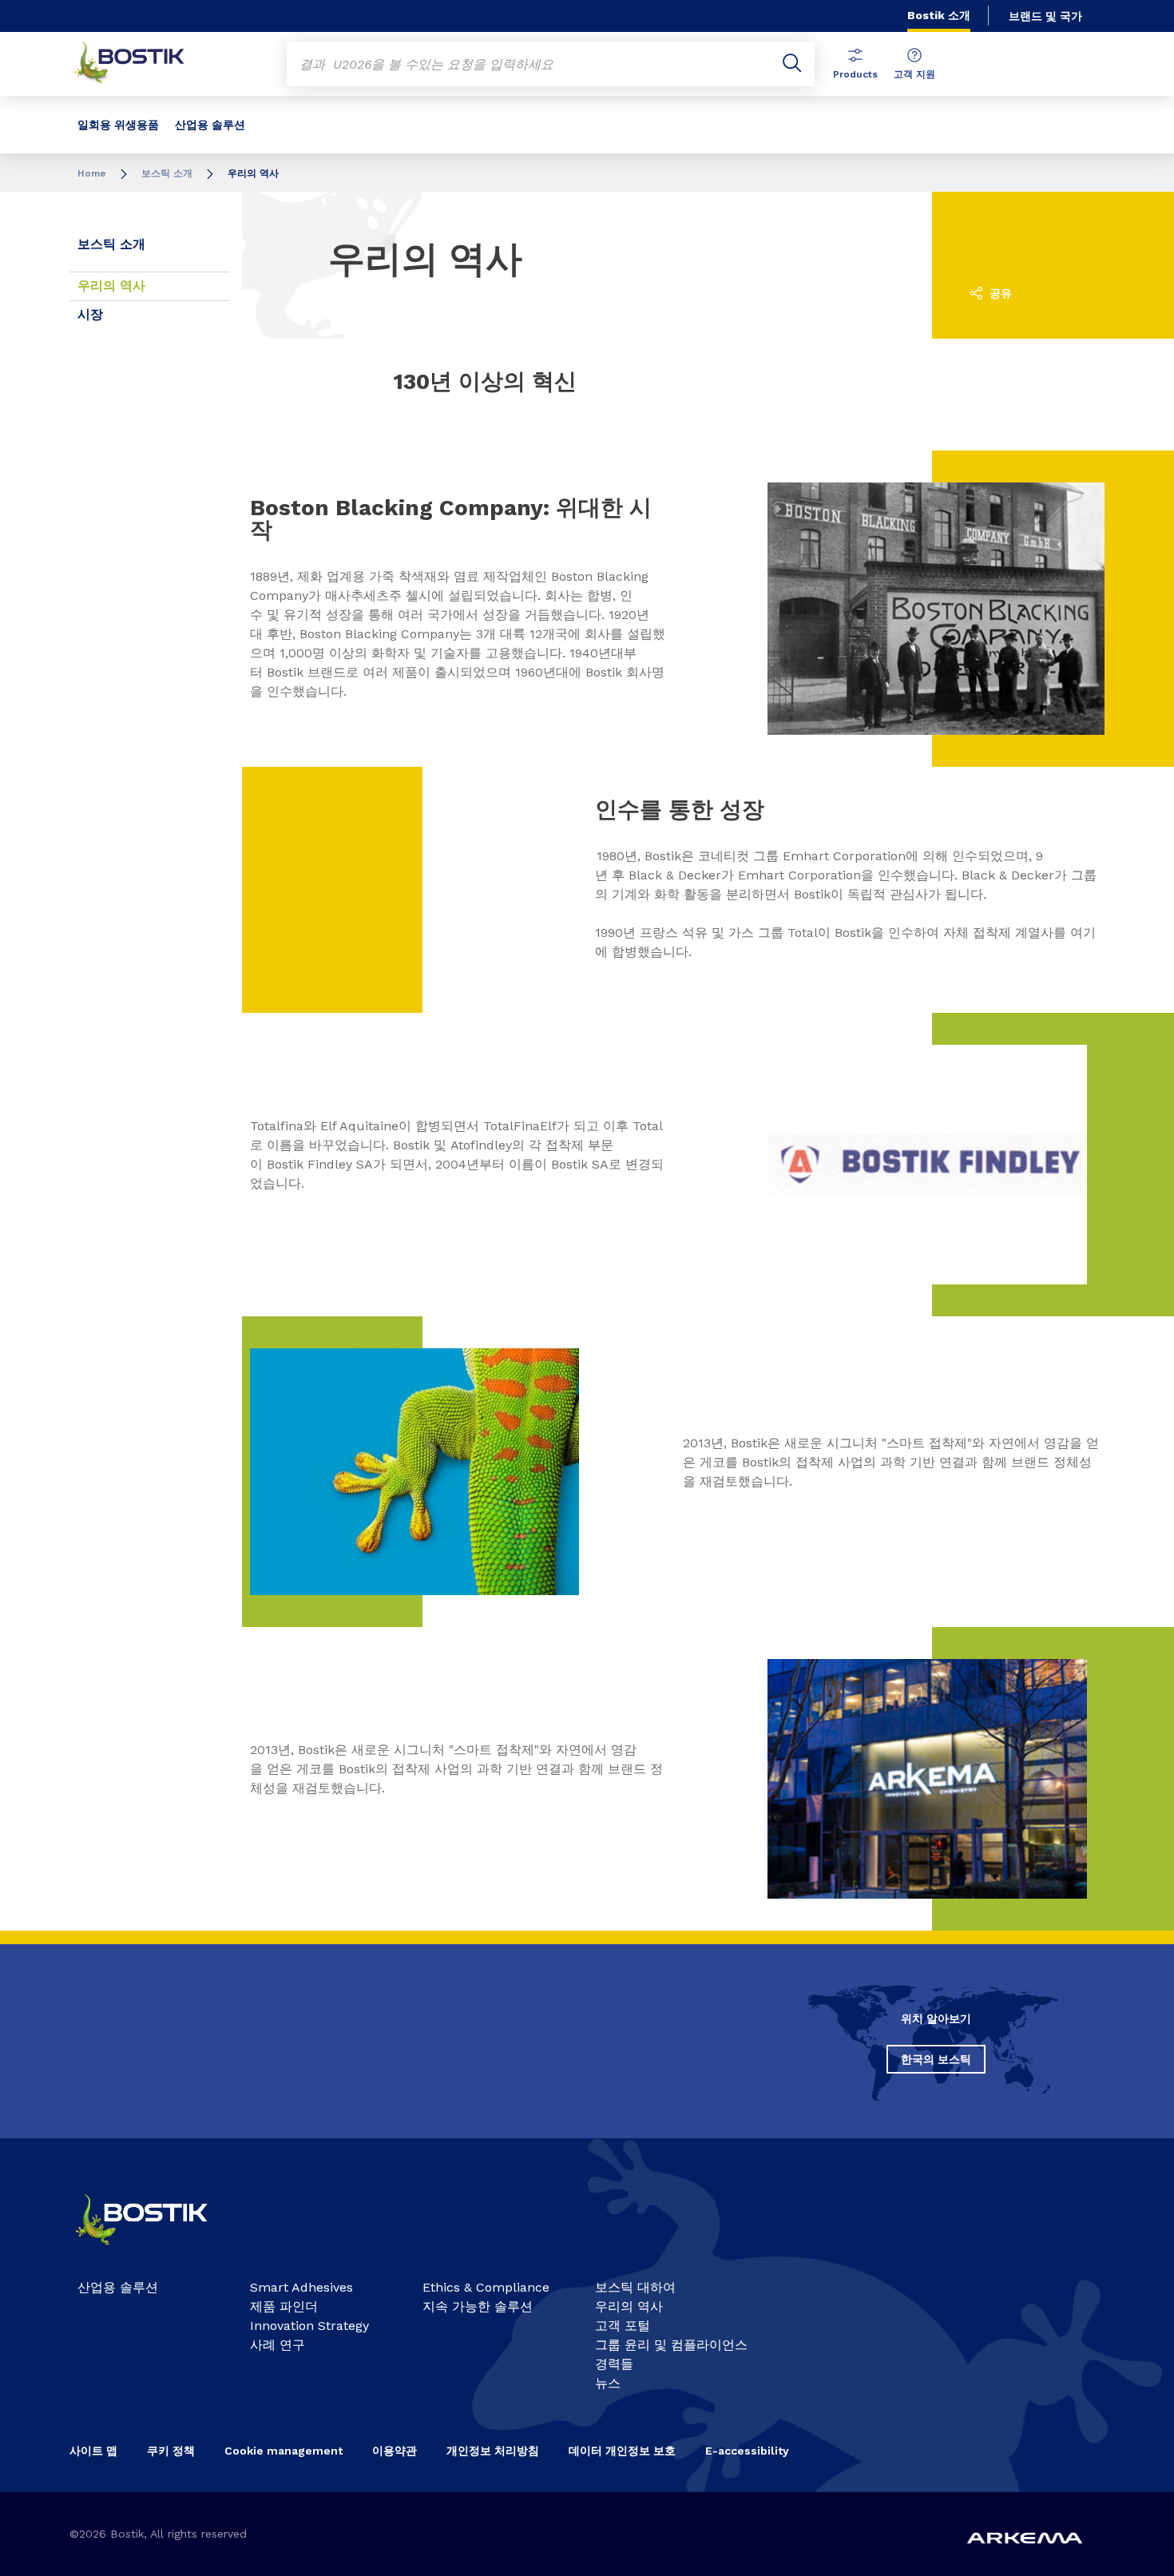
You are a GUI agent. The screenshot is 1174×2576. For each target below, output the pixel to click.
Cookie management (284, 2451)
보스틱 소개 (167, 173)
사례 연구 (278, 2345)
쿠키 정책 (171, 2451)
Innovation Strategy (309, 2326)
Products (855, 74)
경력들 (614, 2364)
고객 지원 (914, 74)
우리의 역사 (111, 286)
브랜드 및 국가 (1045, 16)
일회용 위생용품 (118, 125)
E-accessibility (747, 2451)
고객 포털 (623, 2326)
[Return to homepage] (141, 64)
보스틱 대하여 (635, 2287)
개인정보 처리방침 (493, 2451)
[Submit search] (792, 64)
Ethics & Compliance (486, 2287)
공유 (999, 293)
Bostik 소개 (939, 15)
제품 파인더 (284, 2306)
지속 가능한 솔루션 (478, 2306)
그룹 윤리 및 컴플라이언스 (671, 2345)
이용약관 (395, 2451)
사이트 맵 (93, 2451)
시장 (90, 314)
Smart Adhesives (301, 2287)
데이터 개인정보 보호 (622, 2451)
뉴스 (608, 2383)
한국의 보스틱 (936, 2059)
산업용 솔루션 (210, 125)
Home (92, 173)
